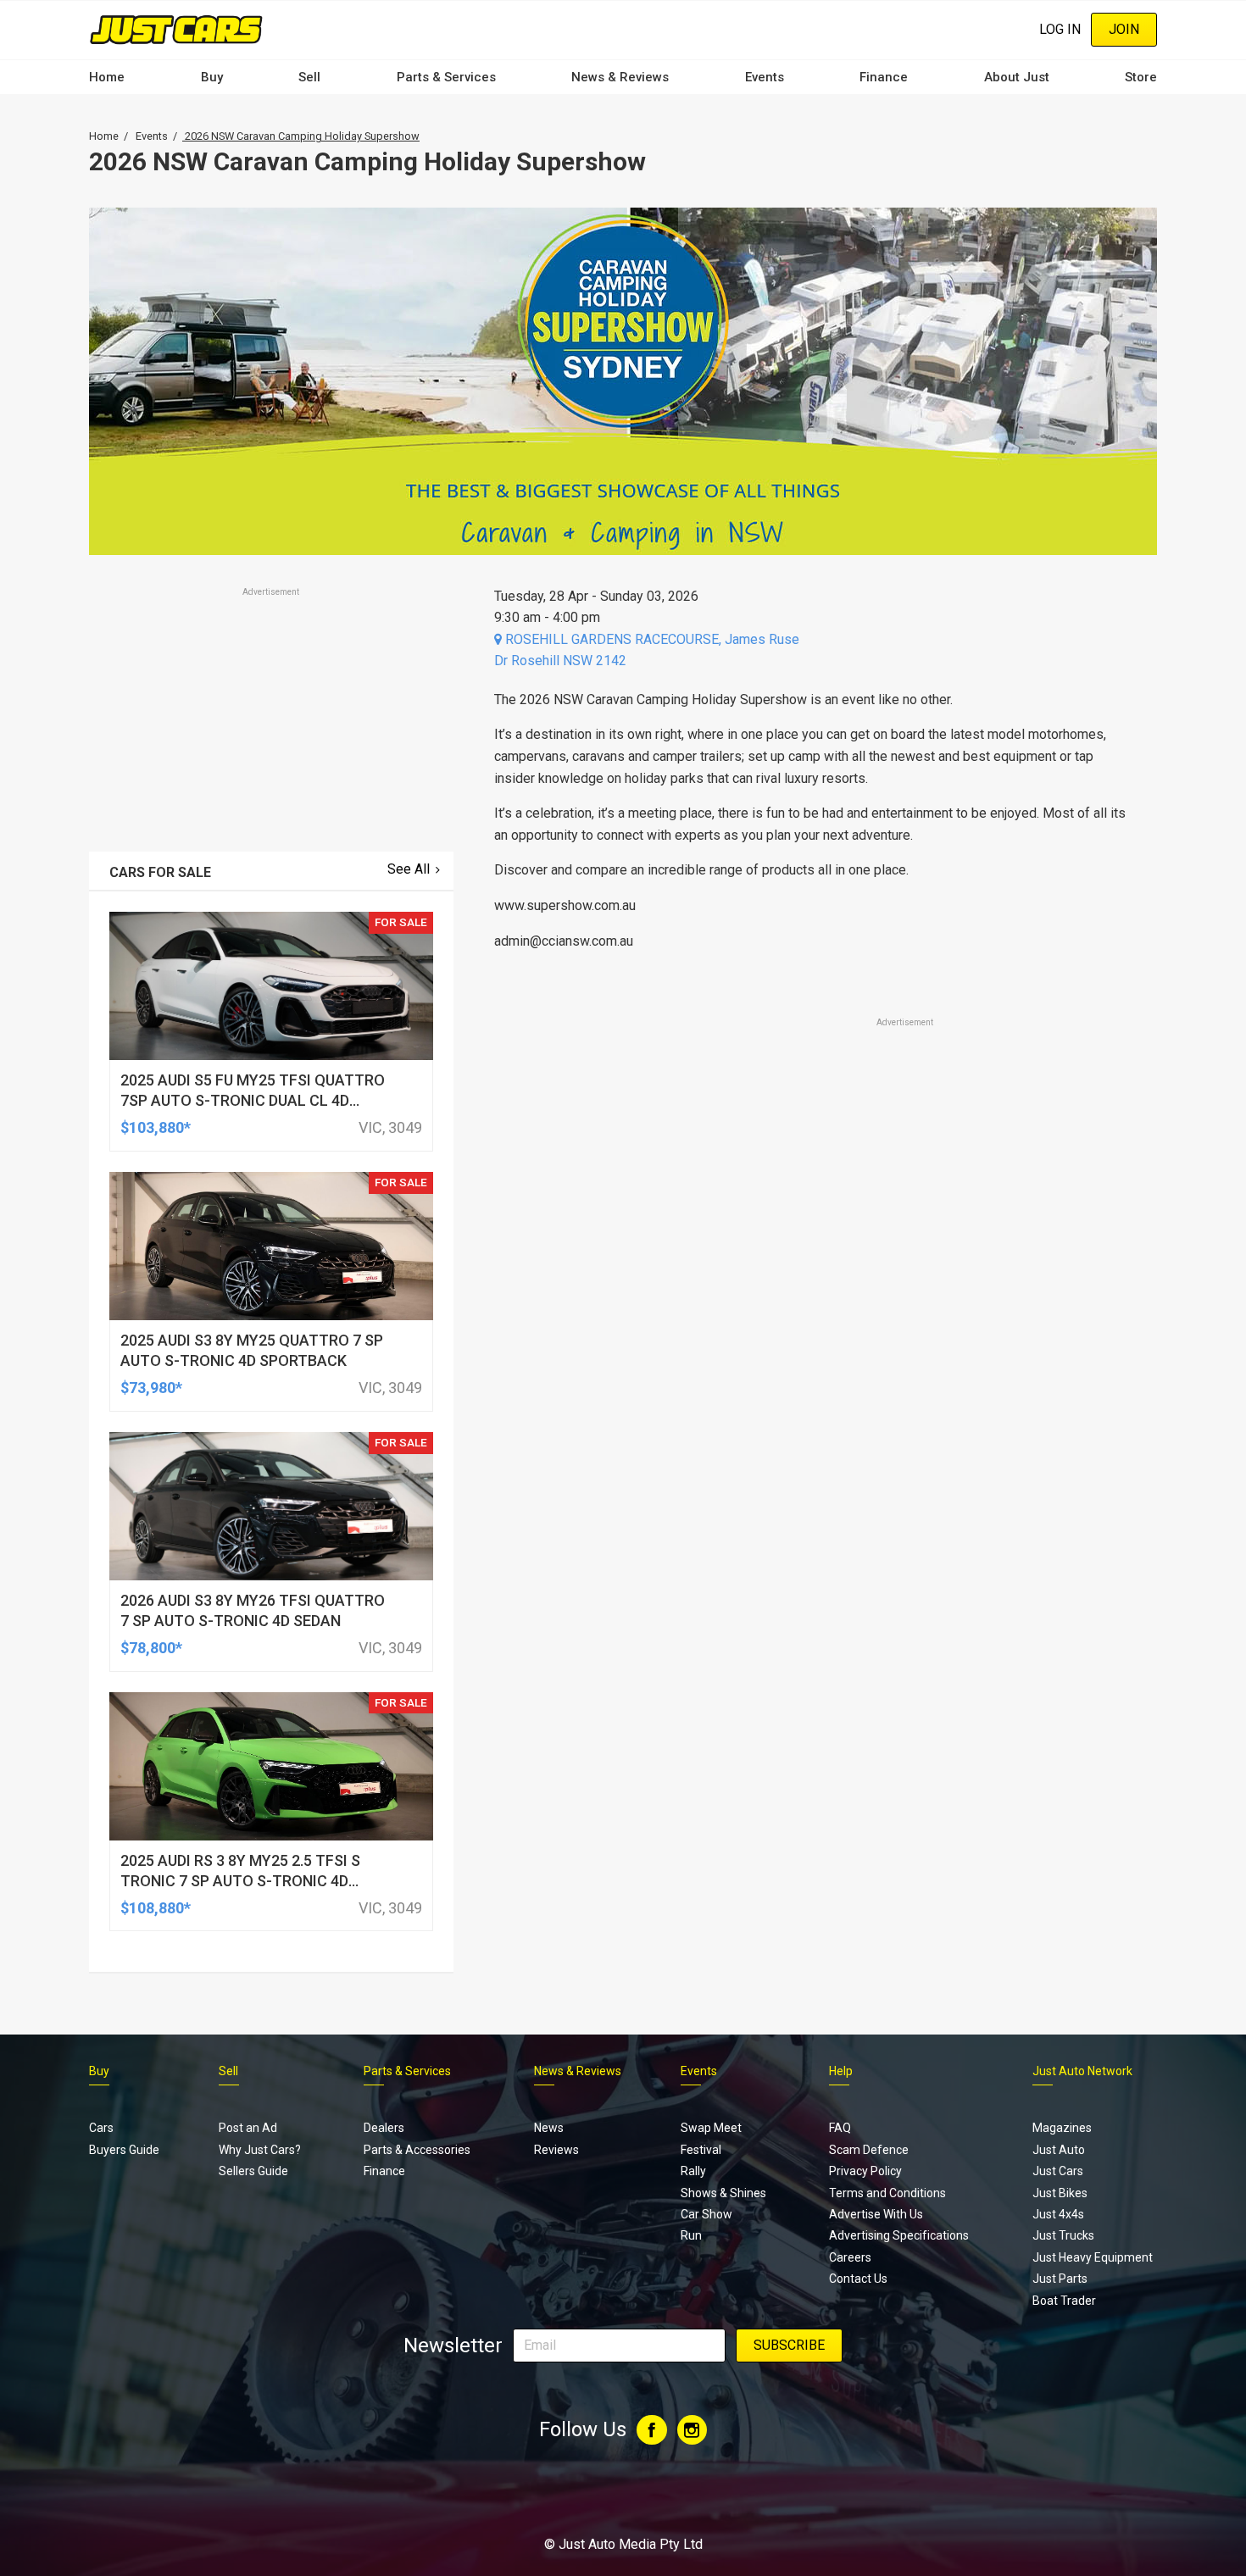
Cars (101, 2128)
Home (107, 77)
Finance (884, 77)
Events (765, 77)
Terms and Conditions (887, 2193)
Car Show (706, 2214)
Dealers (384, 2128)
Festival (701, 2150)
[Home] (176, 29)
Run (691, 2235)
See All (409, 869)
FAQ (840, 2128)
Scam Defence (869, 2150)
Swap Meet (711, 2128)
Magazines (1062, 2128)
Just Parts (1060, 2279)
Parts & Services (446, 77)
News (549, 2128)
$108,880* (156, 1908)
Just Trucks (1063, 2235)
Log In (1060, 29)
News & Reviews (620, 77)
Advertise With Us (876, 2214)
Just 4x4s (1058, 2214)
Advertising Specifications (899, 2235)
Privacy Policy (865, 2171)
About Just (1017, 77)
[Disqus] (815, 1504)
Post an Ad (248, 2128)
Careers (850, 2257)
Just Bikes (1060, 2193)
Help (841, 2071)
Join (1124, 29)
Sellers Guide (253, 2171)
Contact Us (858, 2279)
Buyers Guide (124, 2150)
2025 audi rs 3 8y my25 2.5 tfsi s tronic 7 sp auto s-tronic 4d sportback (240, 1881)
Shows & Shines (723, 2193)
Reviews (556, 2150)
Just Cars (1058, 2171)
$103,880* (156, 1127)
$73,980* (151, 1388)
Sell (309, 77)
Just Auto (1059, 2150)
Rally (693, 2171)
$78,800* (151, 1648)
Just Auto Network (1082, 2071)
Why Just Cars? (260, 2150)
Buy (212, 77)
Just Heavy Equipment (1093, 2257)
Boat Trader (1064, 2301)
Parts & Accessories (417, 2150)
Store (1141, 77)
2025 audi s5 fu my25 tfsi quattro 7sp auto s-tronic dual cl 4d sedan (253, 1100)
